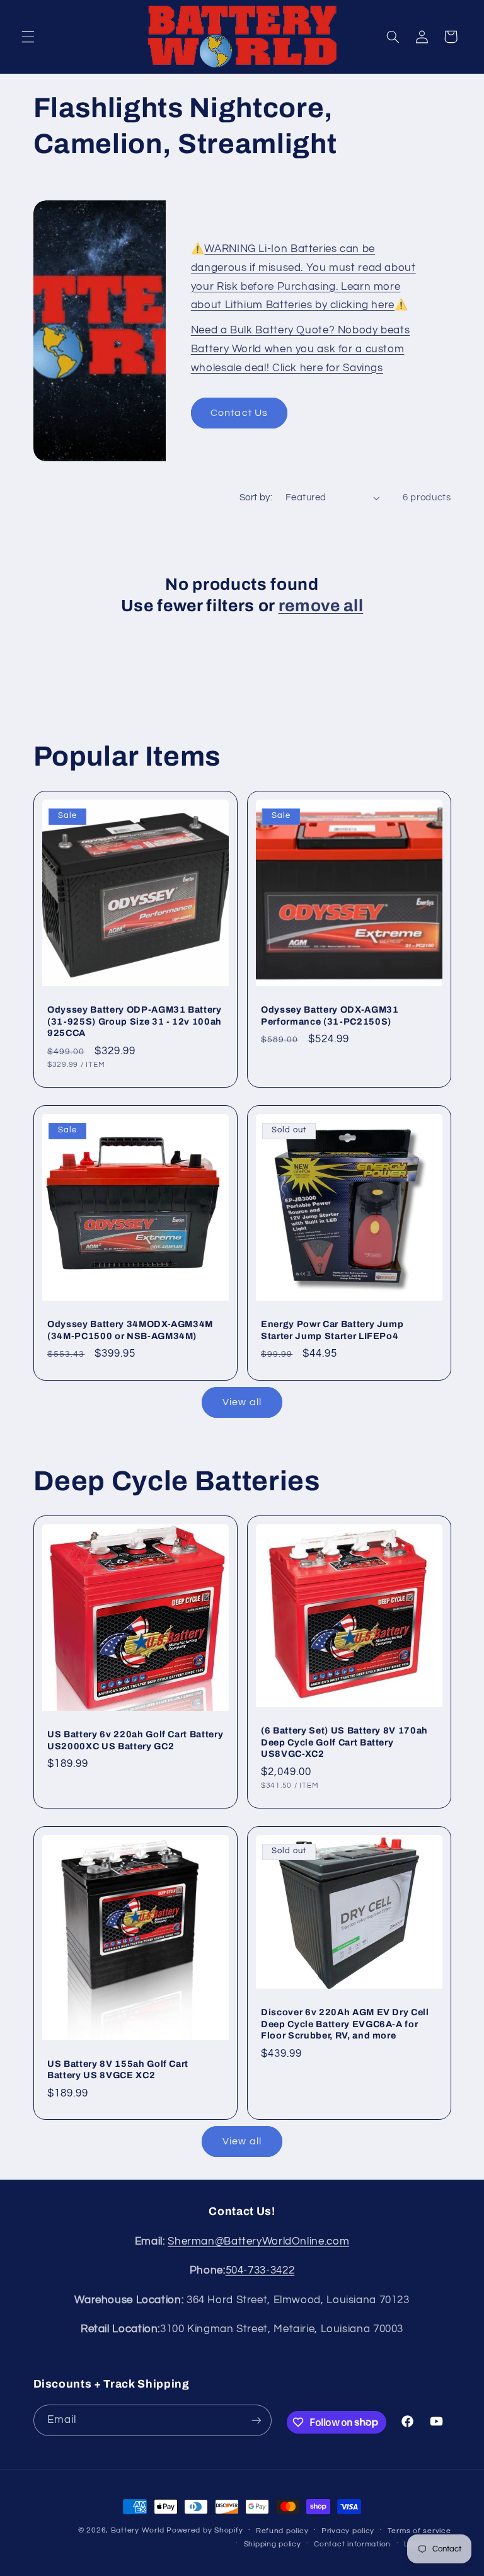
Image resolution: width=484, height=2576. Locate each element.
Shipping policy (273, 2544)
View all (242, 1402)
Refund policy (282, 2531)
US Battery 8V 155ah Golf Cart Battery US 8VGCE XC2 (118, 2069)
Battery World (138, 2530)
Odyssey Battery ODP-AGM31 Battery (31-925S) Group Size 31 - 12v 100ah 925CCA (135, 1021)
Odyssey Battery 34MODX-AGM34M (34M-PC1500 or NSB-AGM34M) (130, 1330)
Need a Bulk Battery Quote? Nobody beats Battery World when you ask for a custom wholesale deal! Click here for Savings (301, 349)
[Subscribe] (256, 2420)
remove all (321, 606)
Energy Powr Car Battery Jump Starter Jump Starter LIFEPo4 (332, 1330)
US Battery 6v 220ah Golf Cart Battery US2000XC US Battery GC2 (135, 1740)
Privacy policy (348, 2531)
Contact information (352, 2544)
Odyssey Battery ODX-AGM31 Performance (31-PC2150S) (330, 1015)
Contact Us (239, 413)
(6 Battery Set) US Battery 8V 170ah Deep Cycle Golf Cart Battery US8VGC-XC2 (344, 1742)
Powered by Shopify (205, 2530)
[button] (28, 37)
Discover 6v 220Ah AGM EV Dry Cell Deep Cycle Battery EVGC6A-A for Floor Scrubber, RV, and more (345, 2024)
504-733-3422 (260, 2270)
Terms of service (419, 2531)
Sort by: (256, 497)
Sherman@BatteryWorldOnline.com (258, 2241)
